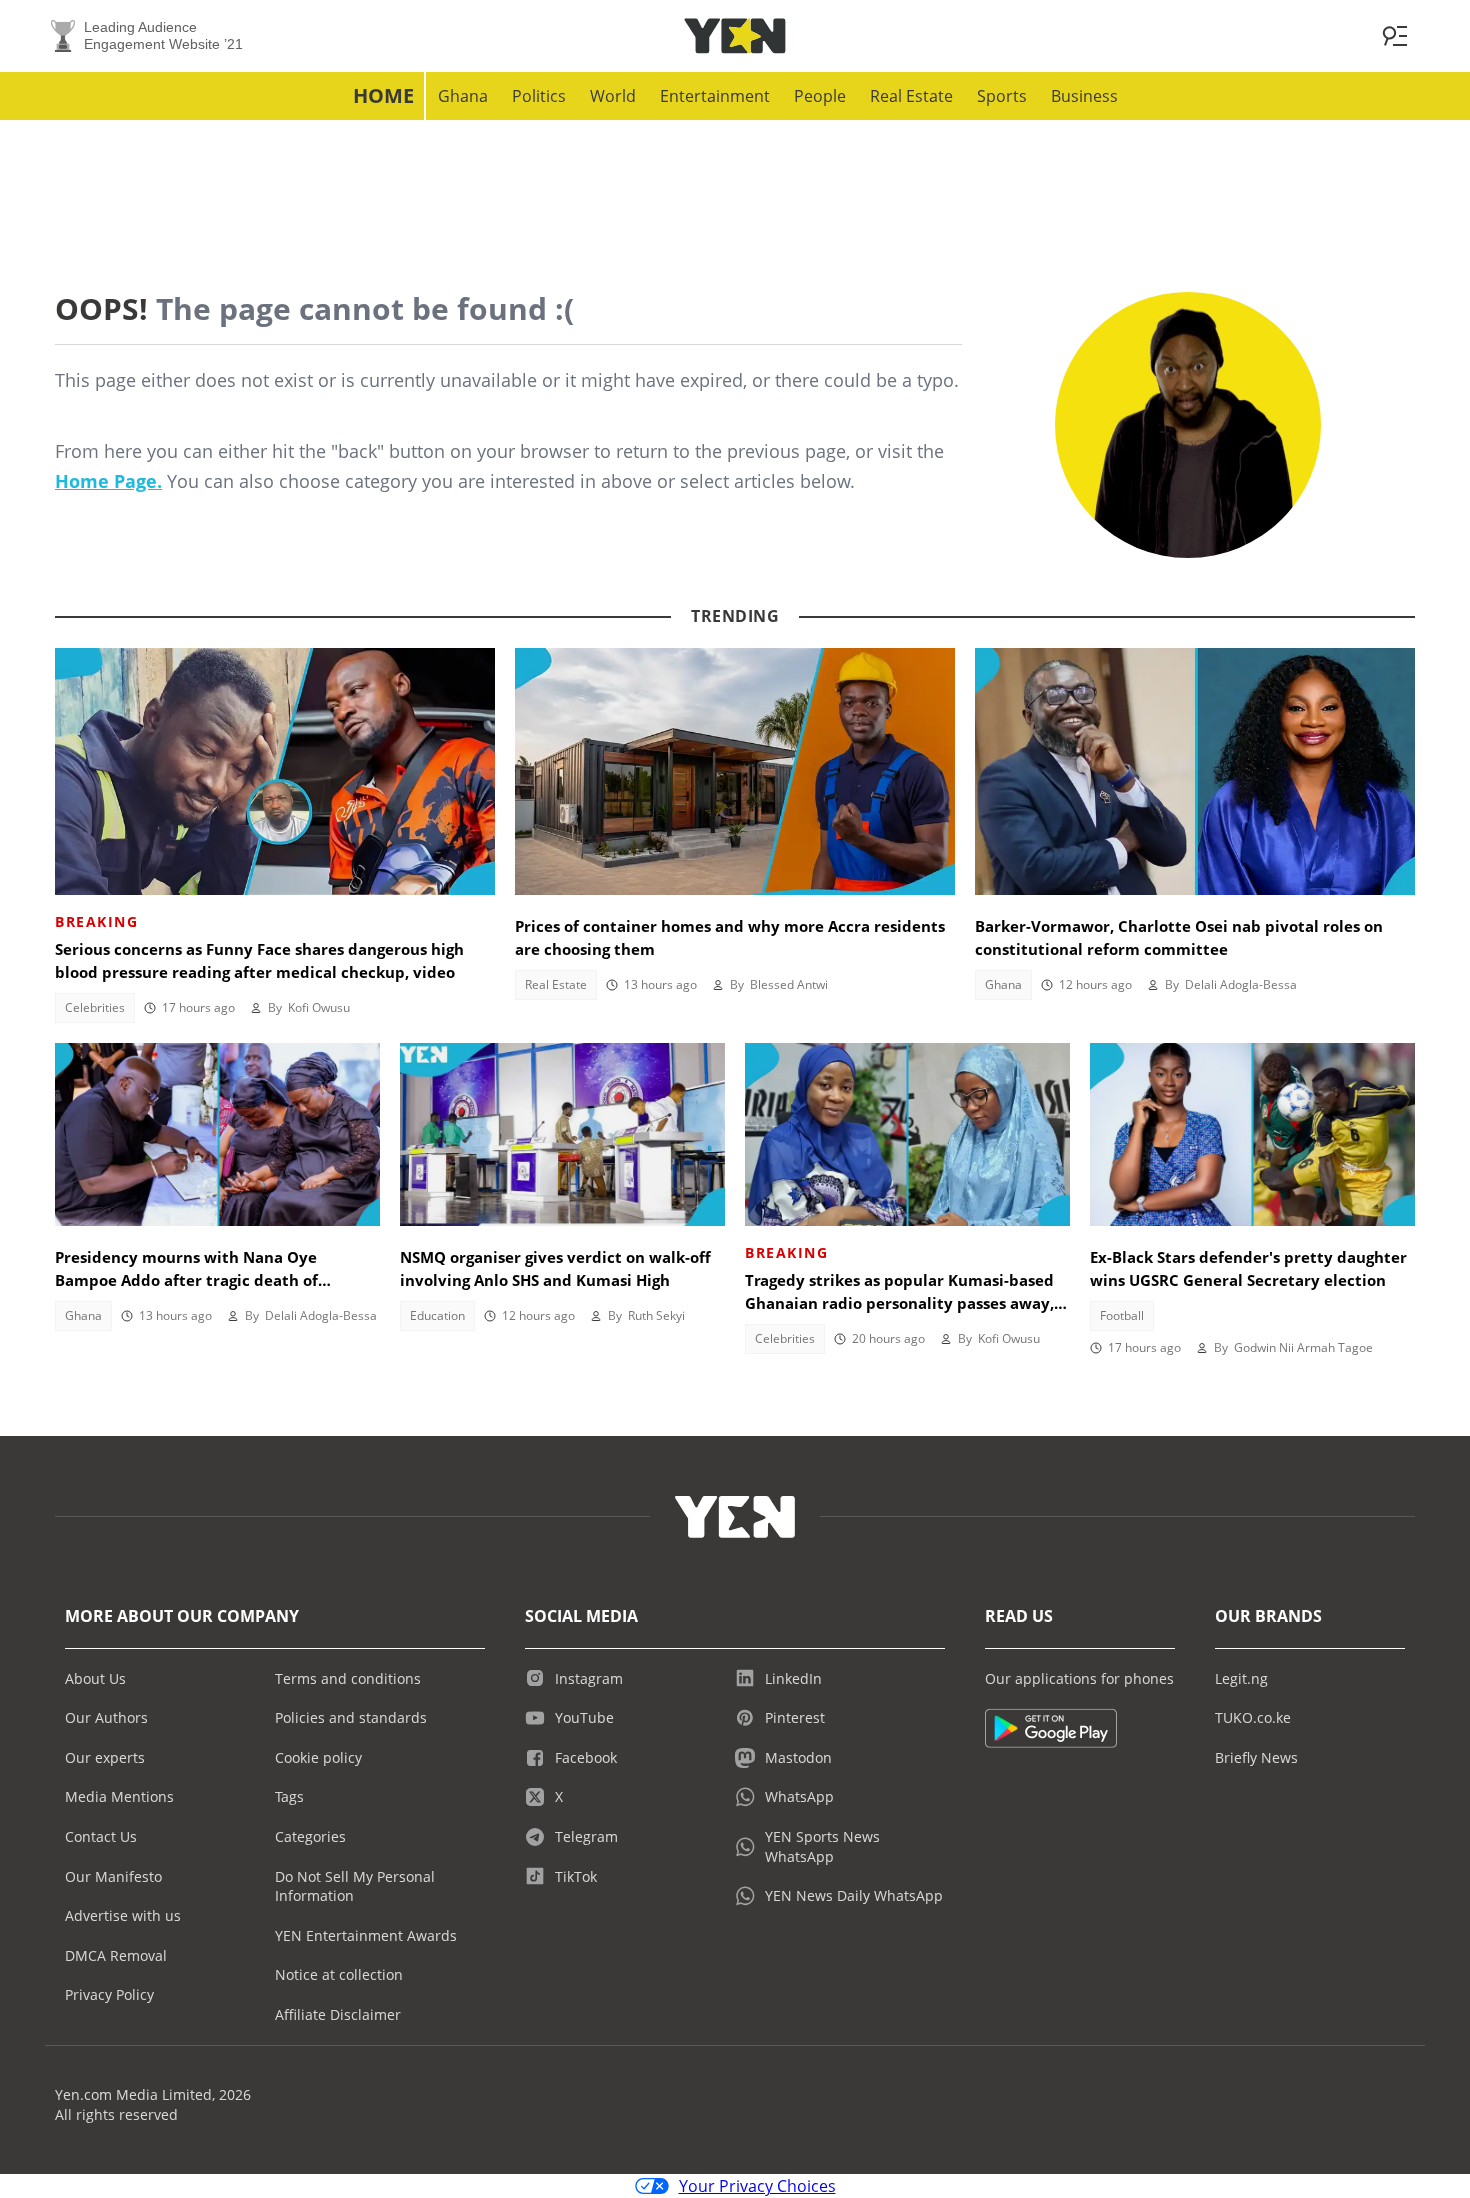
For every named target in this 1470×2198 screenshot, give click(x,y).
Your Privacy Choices (757, 2186)
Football (1122, 1315)
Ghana (463, 96)
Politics (539, 96)
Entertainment (715, 96)
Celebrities (95, 1007)
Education (437, 1315)
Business (1084, 96)
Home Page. (108, 481)
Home (383, 95)
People (820, 96)
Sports (1002, 96)
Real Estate (911, 96)
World (613, 96)
